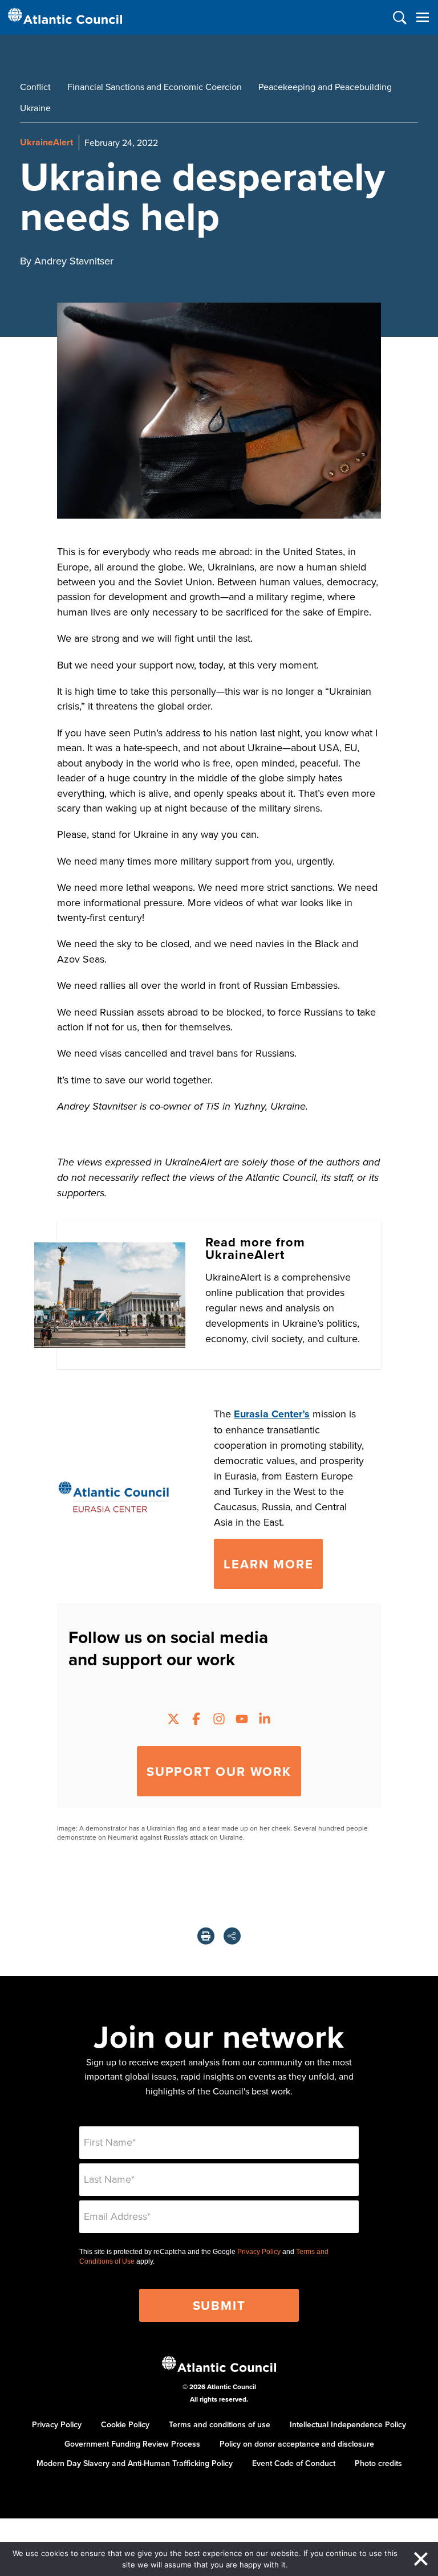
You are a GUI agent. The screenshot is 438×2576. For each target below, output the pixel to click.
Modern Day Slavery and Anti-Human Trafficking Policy (135, 2463)
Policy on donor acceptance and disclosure (297, 2444)
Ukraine (35, 108)
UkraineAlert (46, 142)
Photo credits (378, 2463)
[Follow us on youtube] (242, 1720)
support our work (219, 1771)
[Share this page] (232, 1936)
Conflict (35, 87)
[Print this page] (206, 1936)
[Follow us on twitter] (173, 1720)
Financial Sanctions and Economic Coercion (155, 87)
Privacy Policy (259, 2252)
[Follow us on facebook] (196, 1720)
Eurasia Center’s (272, 1414)
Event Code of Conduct (294, 2463)
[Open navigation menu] (422, 17)
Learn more (268, 1564)
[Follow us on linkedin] (265, 1720)
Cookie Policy (125, 2424)
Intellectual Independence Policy (348, 2424)
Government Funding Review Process (132, 2444)
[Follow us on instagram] (219, 1720)
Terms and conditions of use (220, 2424)
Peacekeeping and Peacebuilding (325, 87)
